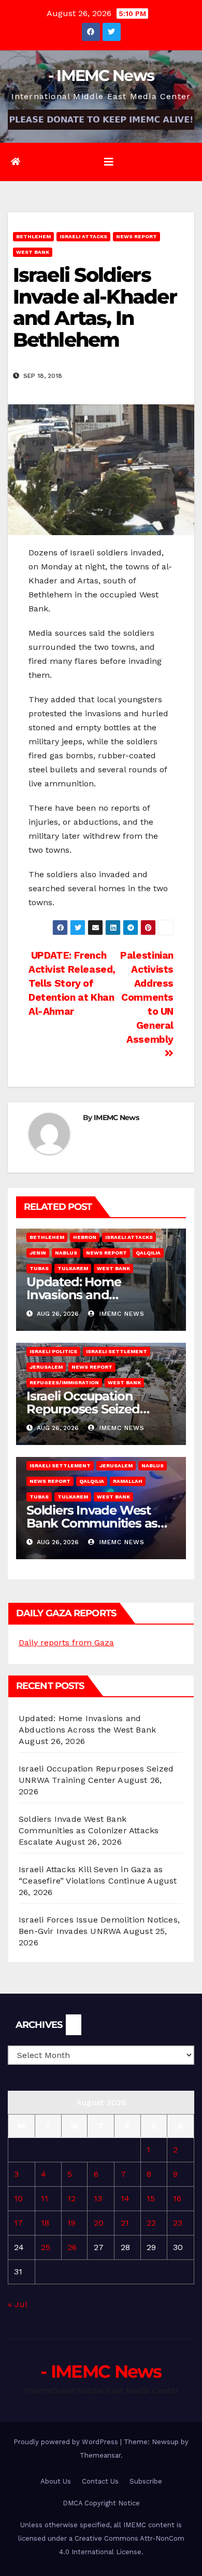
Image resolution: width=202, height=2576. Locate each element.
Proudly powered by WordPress (67, 2442)
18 (45, 2223)
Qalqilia (148, 1253)
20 (99, 2223)
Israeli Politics (53, 1351)
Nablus (66, 1253)
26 (72, 2247)
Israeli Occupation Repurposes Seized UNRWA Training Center (98, 1409)
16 (177, 2198)
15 (151, 2198)
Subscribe (146, 2481)
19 (71, 2223)
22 (151, 2223)
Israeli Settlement (117, 1351)
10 (18, 2198)
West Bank (33, 252)
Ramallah (128, 1481)
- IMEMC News (101, 76)
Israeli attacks (83, 236)
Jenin (38, 1253)
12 (71, 2198)
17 (18, 2223)
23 (178, 2223)
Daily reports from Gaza (66, 1643)
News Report (136, 236)
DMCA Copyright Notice (101, 2503)
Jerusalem (46, 1367)
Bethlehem (33, 236)
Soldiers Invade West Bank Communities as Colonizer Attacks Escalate (89, 1830)
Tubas (39, 1268)
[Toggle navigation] (109, 162)
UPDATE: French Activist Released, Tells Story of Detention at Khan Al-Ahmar (72, 983)
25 (46, 2247)
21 (125, 2223)
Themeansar (100, 2455)
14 (125, 2198)
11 (45, 2198)
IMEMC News (116, 1117)
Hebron (85, 1237)
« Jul (17, 2304)
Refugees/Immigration (64, 1382)
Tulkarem (73, 1268)
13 (98, 2198)
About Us (56, 2481)
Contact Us (100, 2481)
